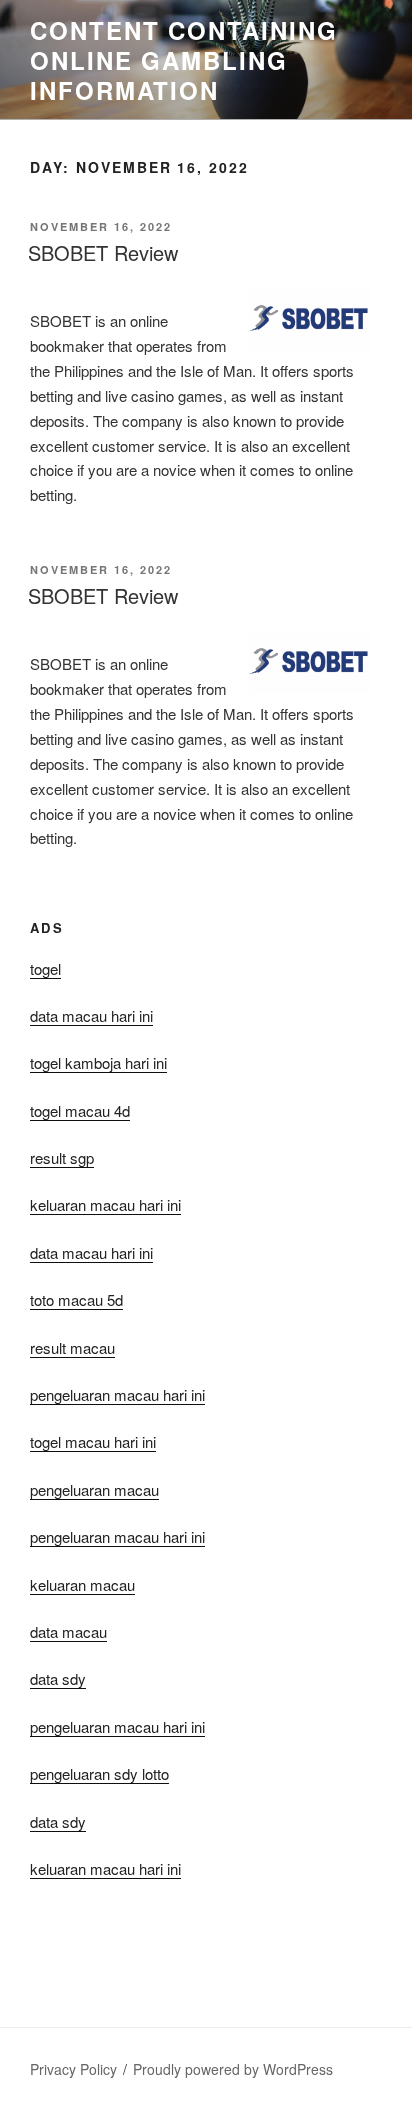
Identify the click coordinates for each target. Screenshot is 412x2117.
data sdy (58, 1821)
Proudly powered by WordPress (233, 2069)
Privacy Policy (73, 2069)
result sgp (62, 1157)
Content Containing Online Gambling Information (184, 60)
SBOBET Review (103, 252)
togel (45, 968)
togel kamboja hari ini (98, 1062)
